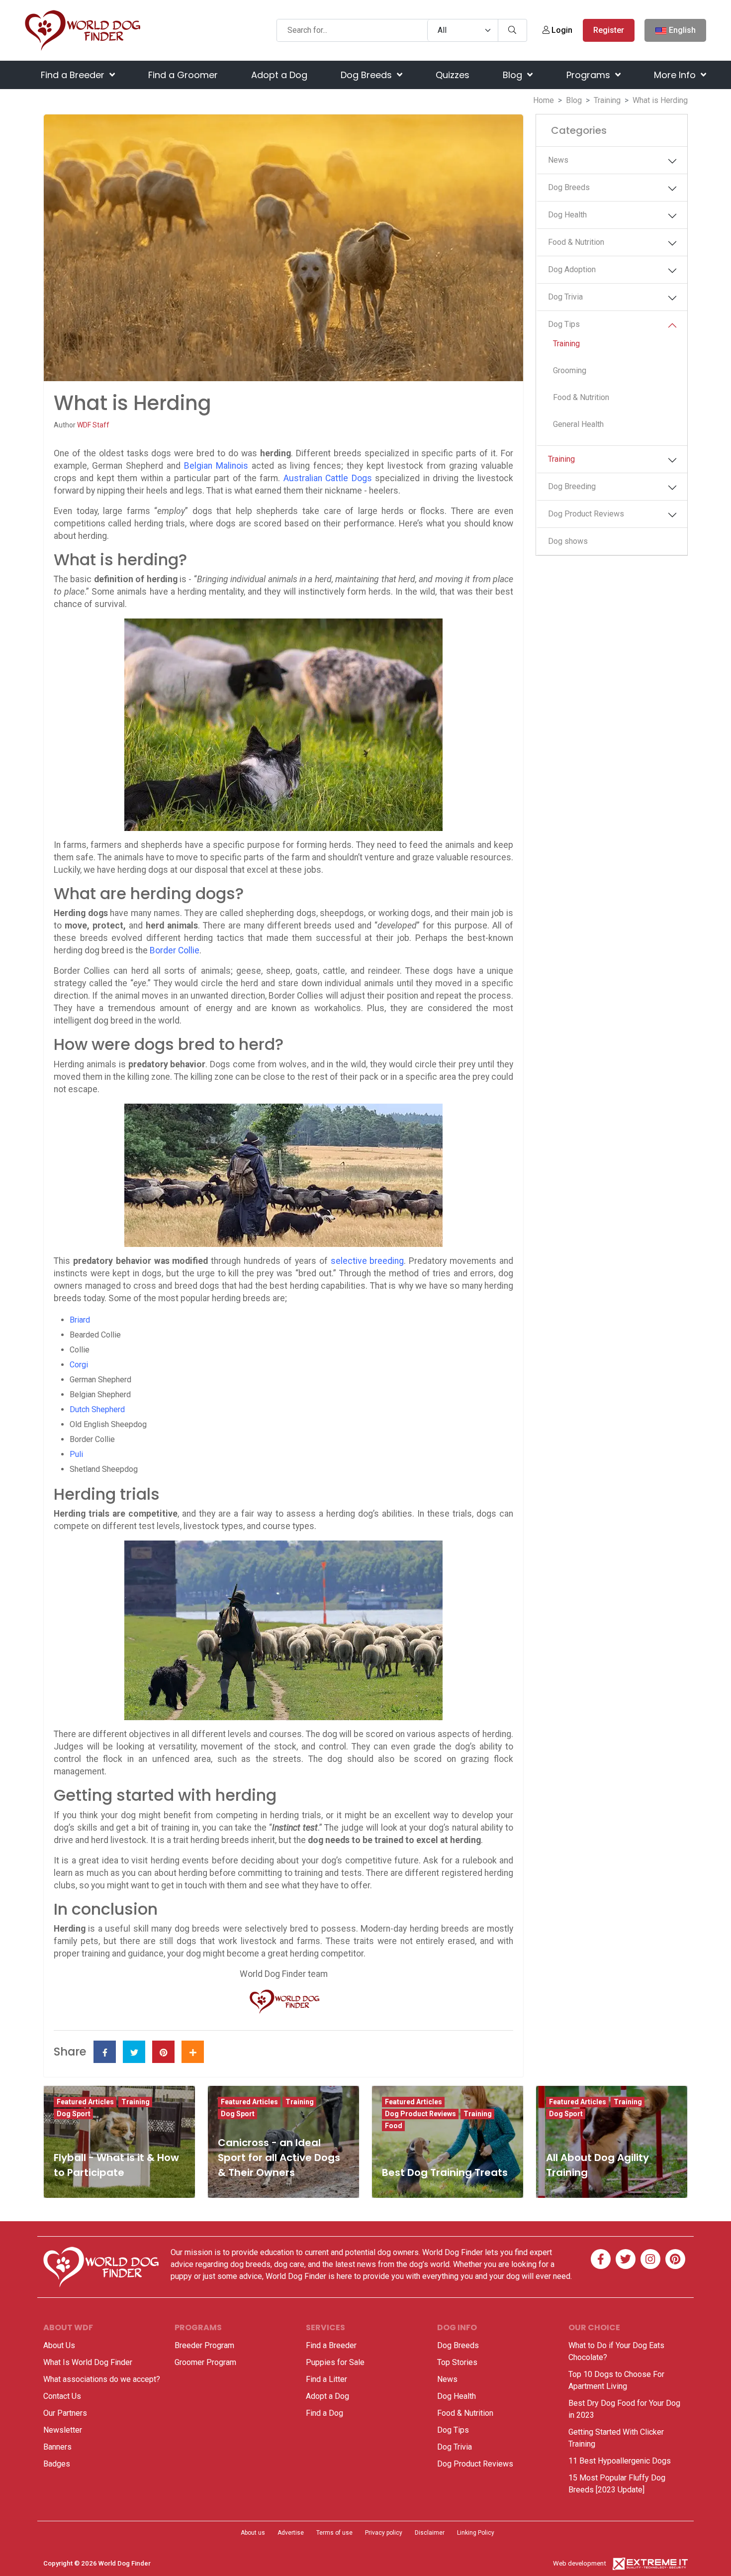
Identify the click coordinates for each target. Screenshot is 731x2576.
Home (544, 100)
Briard (80, 1320)
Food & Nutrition (576, 242)
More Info (676, 75)
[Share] (193, 2052)
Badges (57, 2464)
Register (609, 30)
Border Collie (175, 950)
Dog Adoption (572, 269)
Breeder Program (204, 2345)
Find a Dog (324, 2413)
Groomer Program (205, 2362)
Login (561, 30)
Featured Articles (85, 2102)
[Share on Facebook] (105, 2052)
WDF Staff (93, 425)
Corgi (79, 1365)
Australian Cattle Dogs (328, 478)
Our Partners (65, 2413)
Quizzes (453, 75)
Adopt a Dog (279, 75)
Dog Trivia (565, 297)
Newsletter (63, 2430)
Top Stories (457, 2362)
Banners (57, 2447)
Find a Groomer (183, 75)
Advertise (291, 2533)
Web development (580, 2563)
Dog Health (567, 215)
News (558, 160)
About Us (59, 2345)
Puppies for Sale (335, 2362)
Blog (514, 75)
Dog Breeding (572, 486)
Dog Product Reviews (586, 514)
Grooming (570, 370)
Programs (590, 75)
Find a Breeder (74, 75)
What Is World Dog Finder (88, 2362)
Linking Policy (476, 2533)
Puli (76, 1454)
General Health (578, 424)
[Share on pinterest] (163, 2052)
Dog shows (568, 541)
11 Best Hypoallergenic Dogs (620, 2461)
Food (394, 2126)
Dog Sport (74, 2114)
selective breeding (367, 1261)
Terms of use (334, 2533)
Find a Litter (326, 2379)
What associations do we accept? (102, 2379)
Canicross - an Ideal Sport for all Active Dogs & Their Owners (279, 2158)
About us (253, 2533)
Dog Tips (564, 324)
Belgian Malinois (216, 466)
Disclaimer (430, 2533)
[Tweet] (134, 2052)
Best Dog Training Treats (445, 2172)
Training (607, 100)
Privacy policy (384, 2533)
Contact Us (62, 2396)
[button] (672, 161)
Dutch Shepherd (97, 1409)
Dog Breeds (367, 75)
